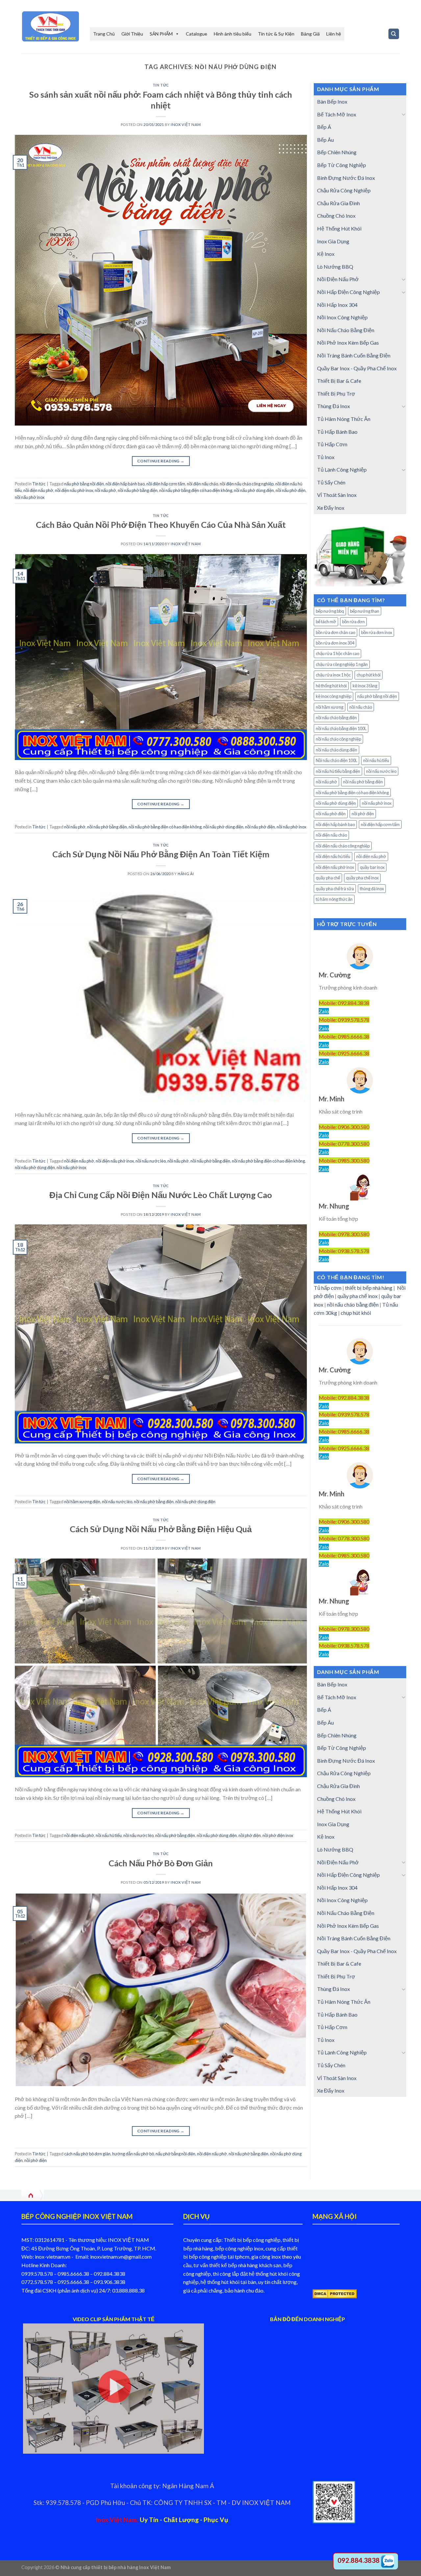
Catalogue (197, 34)
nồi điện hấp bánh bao (125, 484)
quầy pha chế (328, 878)
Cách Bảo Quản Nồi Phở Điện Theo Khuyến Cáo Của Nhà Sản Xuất (161, 525)
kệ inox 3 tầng (365, 686)
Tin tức (161, 85)
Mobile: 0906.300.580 (344, 1127)
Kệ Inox (326, 254)
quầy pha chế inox (362, 878)
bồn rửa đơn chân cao (335, 632)
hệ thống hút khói (331, 686)
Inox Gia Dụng (333, 241)
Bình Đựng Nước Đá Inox (346, 178)
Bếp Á (324, 127)
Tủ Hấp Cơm (332, 444)
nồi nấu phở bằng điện (138, 490)
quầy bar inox (372, 867)
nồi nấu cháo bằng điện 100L (341, 728)
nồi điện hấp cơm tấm (166, 484)
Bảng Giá (310, 34)
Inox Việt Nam (186, 124)
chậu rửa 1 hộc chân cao (337, 653)
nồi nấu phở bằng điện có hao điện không (196, 490)
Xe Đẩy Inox (331, 508)
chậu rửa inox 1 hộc (333, 675)
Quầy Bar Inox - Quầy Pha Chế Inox (357, 368)
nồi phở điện (250, 1835)
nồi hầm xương (330, 707)
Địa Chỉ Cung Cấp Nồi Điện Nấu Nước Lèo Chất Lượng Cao (161, 1195)
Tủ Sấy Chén (331, 482)
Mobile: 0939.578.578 (344, 1020)
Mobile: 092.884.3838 (344, 1003)
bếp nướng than (365, 611)
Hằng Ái (186, 874)
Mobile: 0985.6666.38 (344, 1036)
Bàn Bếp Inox (332, 101)
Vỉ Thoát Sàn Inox (337, 495)
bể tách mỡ (326, 622)
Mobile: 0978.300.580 (344, 1234)
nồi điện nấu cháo (202, 484)
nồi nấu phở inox (30, 497)
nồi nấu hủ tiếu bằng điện (338, 771)
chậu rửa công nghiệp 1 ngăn (342, 664)
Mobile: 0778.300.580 (344, 1144)
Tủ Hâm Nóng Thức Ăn (344, 419)
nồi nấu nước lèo (151, 1161)
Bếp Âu (325, 140)
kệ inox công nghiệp (334, 696)
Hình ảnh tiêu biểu (233, 34)
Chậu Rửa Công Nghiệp (344, 190)
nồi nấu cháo (361, 707)
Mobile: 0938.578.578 (344, 1251)
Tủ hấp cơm (328, 1288)
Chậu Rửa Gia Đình (338, 203)
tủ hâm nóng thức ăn (334, 899)
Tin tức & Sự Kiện (276, 34)
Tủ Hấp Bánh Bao (337, 432)
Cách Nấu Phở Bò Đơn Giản (161, 1863)
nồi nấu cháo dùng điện (336, 750)
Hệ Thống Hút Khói (339, 228)
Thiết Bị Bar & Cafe (339, 381)
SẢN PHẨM (161, 34)
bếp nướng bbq (330, 611)
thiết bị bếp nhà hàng (369, 1288)
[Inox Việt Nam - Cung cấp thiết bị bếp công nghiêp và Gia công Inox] (51, 26)
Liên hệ (334, 34)
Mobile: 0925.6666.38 (344, 1053)
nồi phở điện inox (278, 1835)
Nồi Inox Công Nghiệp (342, 317)
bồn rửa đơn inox (377, 632)
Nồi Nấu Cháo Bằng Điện (346, 330)
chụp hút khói (369, 675)
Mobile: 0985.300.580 (344, 1160)
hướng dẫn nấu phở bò (133, 2154)
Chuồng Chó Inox (336, 216)
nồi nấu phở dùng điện (254, 490)
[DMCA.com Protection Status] (335, 2293)
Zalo (324, 1011)
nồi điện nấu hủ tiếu (333, 856)
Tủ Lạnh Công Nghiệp (342, 469)
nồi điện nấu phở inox (74, 490)
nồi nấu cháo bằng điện (336, 718)
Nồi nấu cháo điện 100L (336, 760)
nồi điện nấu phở (38, 490)
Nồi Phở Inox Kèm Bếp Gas (348, 343)
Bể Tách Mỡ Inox (337, 114)
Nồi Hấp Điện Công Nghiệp (348, 292)
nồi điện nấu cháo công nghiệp (247, 484)
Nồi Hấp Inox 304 (337, 305)
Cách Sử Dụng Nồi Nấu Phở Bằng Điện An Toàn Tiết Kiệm (161, 854)
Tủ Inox (326, 457)
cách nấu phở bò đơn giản (87, 2154)
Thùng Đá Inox (334, 406)
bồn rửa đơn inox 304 (335, 643)
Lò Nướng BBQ (335, 267)
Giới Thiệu (132, 34)
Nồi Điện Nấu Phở (338, 279)
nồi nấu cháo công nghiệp (338, 739)
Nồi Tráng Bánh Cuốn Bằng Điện (354, 355)
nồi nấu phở (105, 490)
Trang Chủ (104, 34)
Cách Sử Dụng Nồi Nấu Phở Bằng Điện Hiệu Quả (161, 1529)
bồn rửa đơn (353, 622)
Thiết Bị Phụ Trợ (336, 393)
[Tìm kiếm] (394, 34)
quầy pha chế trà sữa (335, 889)
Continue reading (161, 461)
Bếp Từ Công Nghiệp (342, 165)
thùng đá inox (372, 889)
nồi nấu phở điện (291, 490)
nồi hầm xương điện (82, 1502)
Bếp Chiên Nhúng (337, 152)
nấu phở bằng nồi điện (84, 484)
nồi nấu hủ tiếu (109, 1835)
